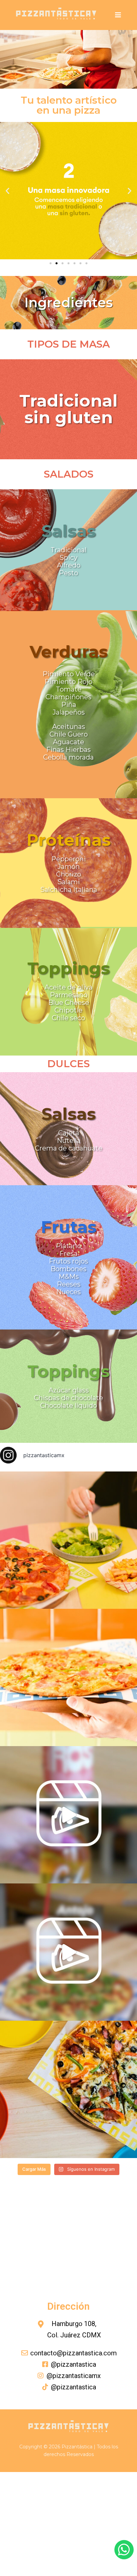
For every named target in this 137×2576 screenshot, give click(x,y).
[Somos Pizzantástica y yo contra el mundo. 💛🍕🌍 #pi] (68, 2089)
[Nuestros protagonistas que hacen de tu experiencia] (68, 1815)
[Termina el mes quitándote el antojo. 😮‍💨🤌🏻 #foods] (68, 1952)
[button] (7, 191)
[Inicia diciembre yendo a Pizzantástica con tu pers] (68, 1540)
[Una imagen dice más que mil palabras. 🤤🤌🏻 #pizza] (68, 1677)
